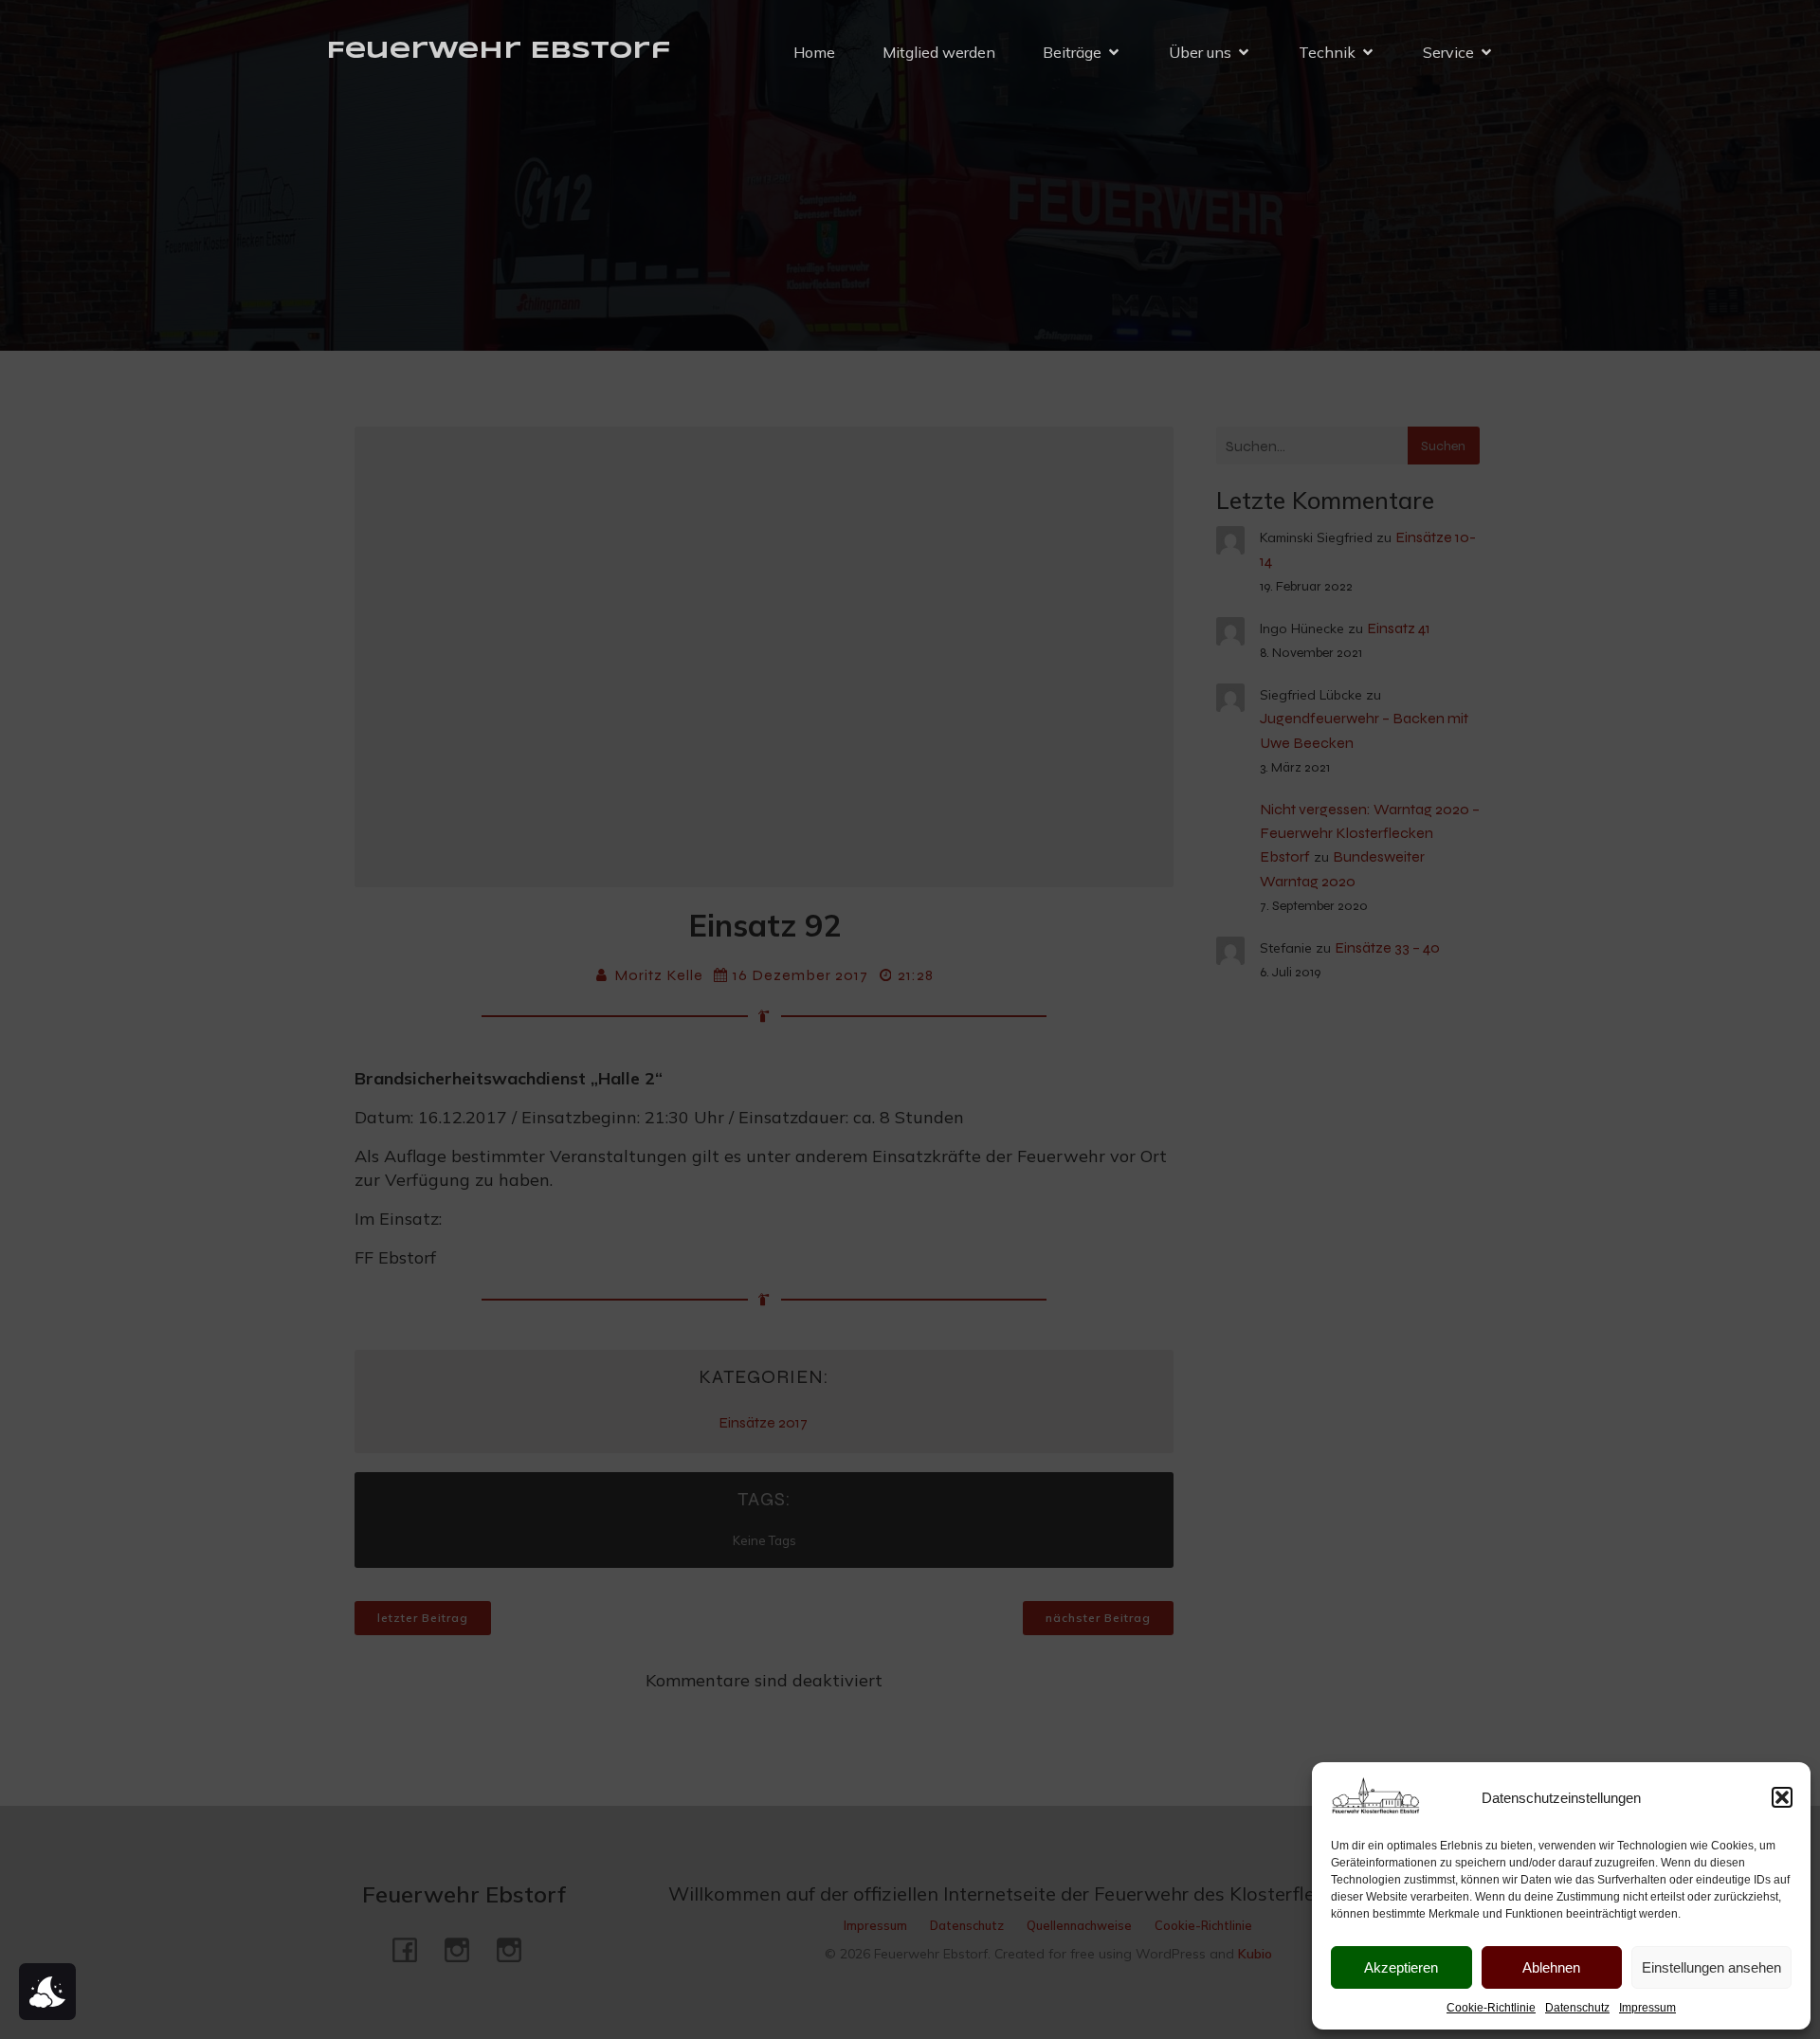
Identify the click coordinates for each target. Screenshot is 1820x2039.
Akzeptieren (1401, 1967)
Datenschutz (1577, 2008)
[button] (1782, 1797)
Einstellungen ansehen (1711, 1967)
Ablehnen (1551, 1967)
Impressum (1647, 2008)
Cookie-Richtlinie (1491, 2008)
